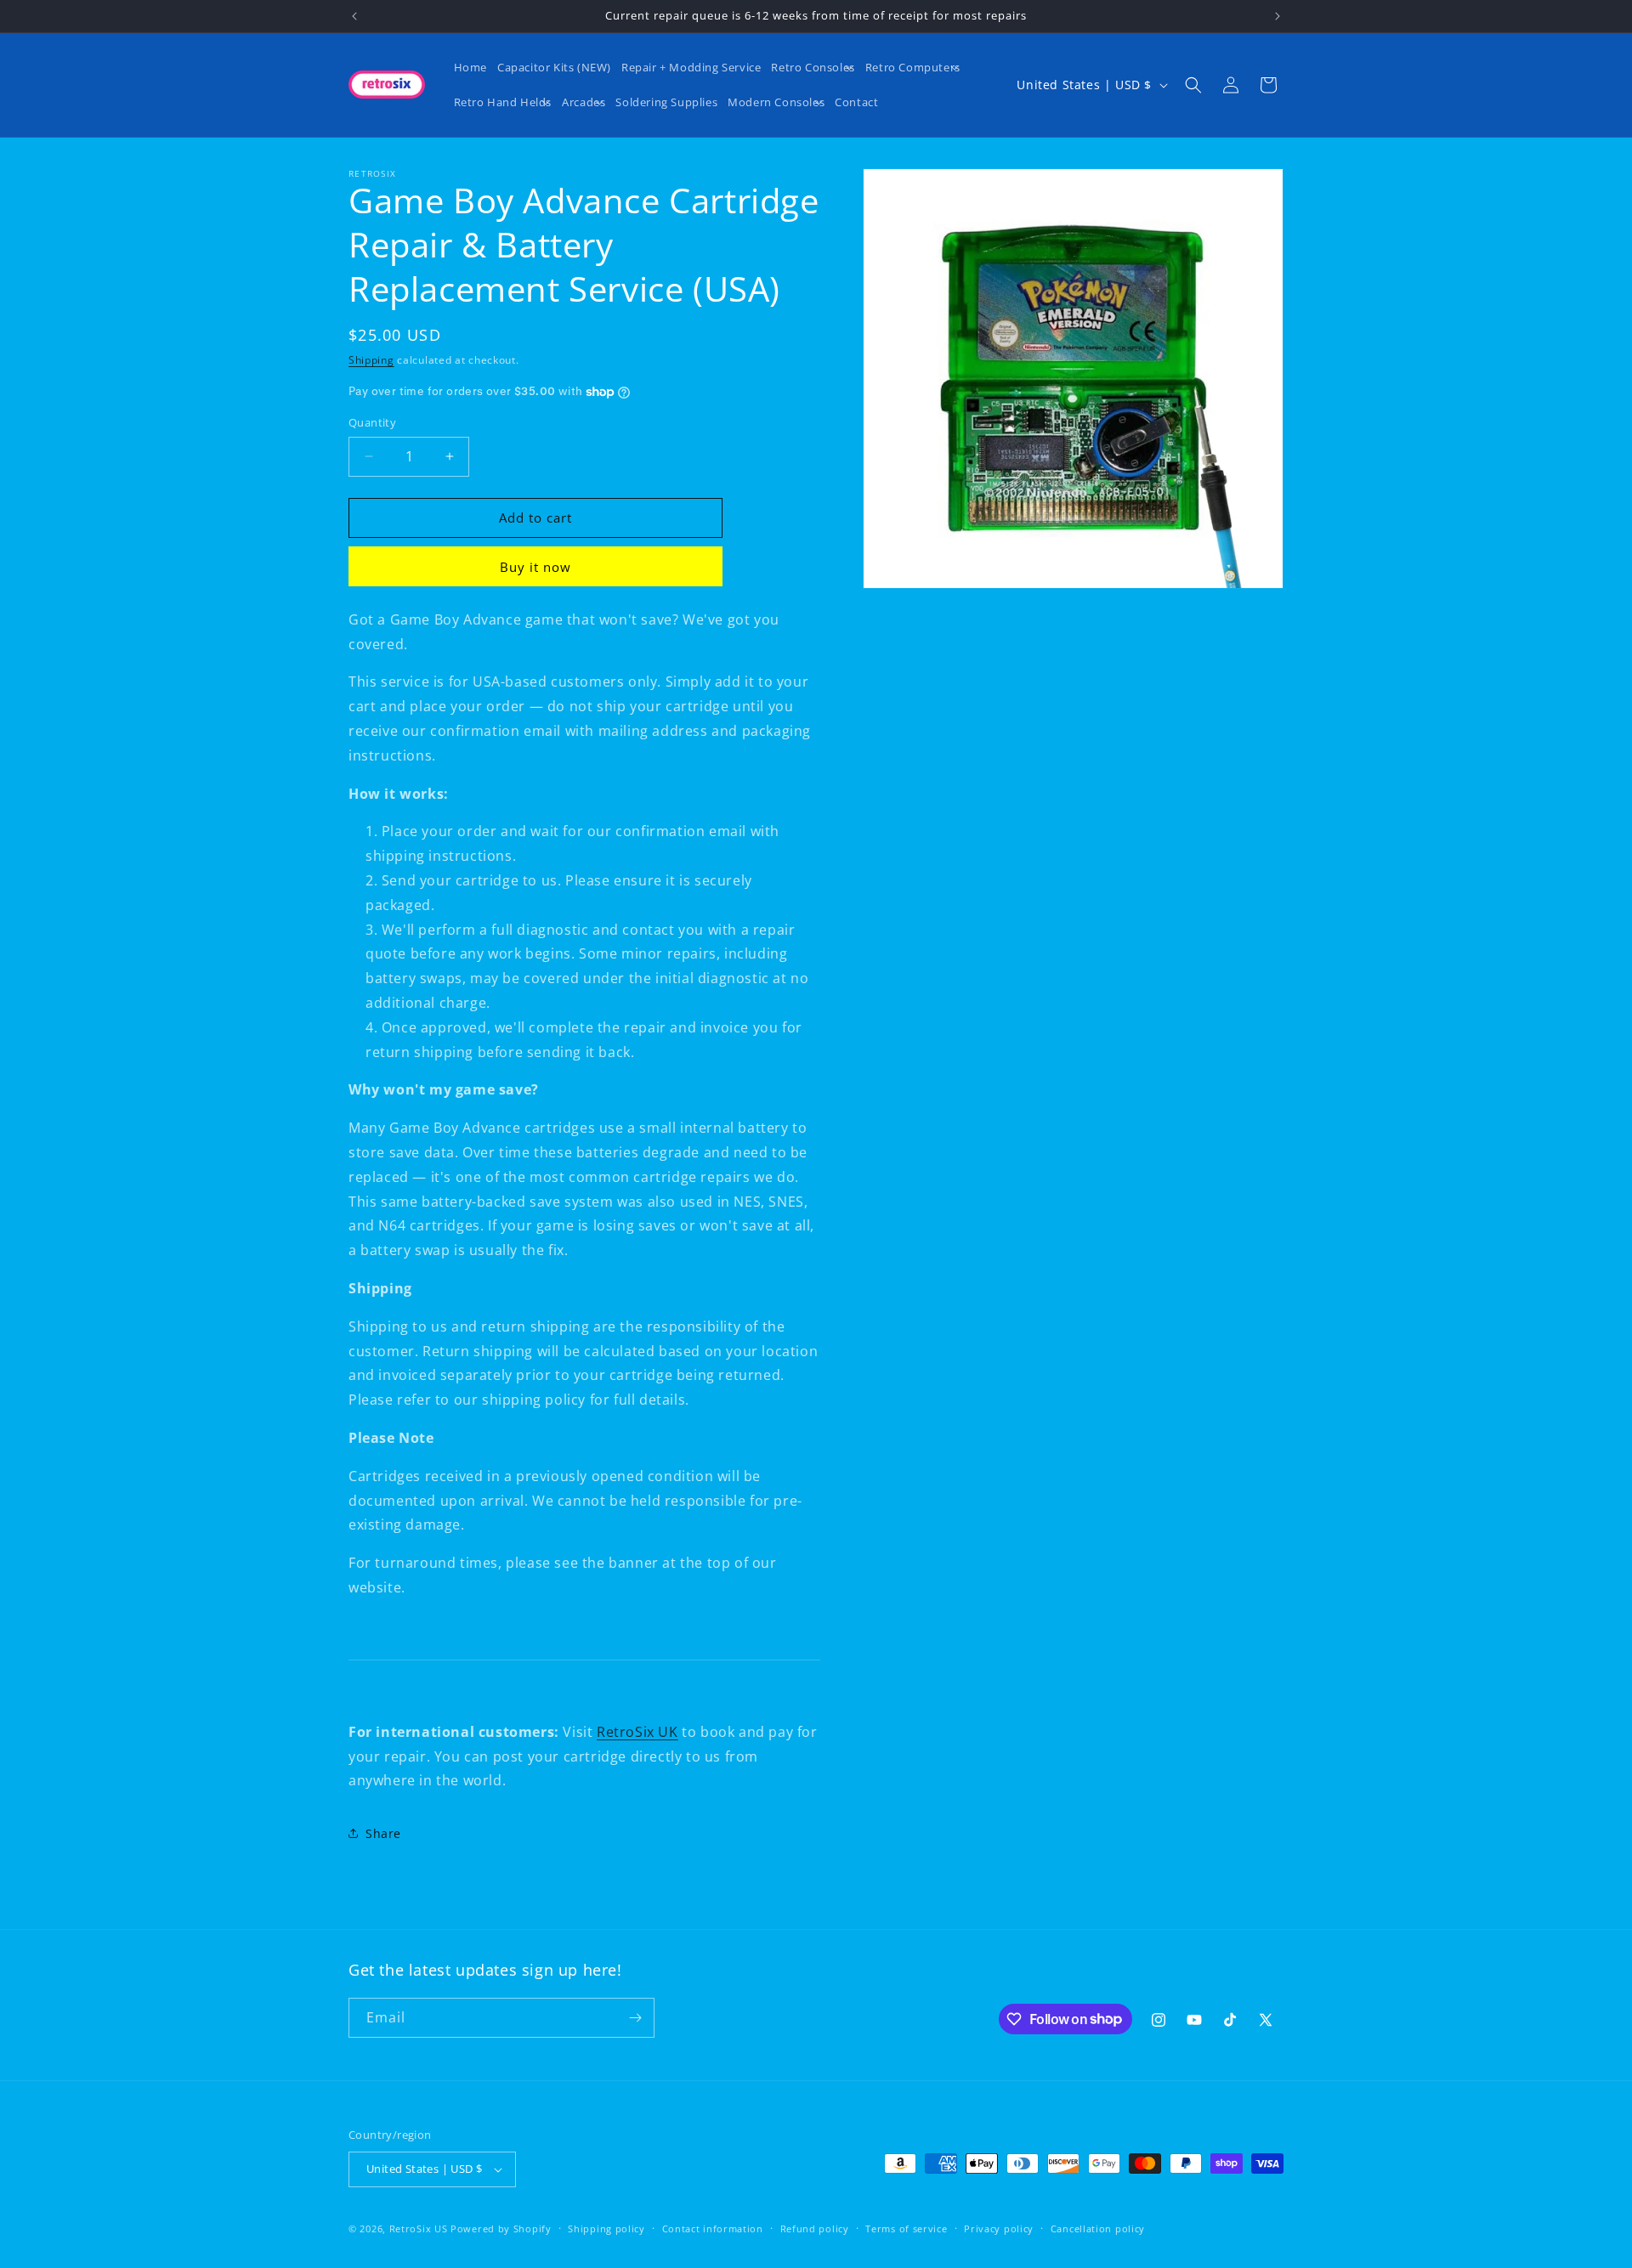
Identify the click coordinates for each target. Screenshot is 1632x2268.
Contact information (713, 2228)
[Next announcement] (1278, 16)
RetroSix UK (637, 1732)
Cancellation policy (1098, 2228)
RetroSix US (419, 2228)
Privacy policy (999, 2228)
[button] (813, 68)
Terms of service (906, 2228)
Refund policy (815, 2228)
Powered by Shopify (501, 2228)
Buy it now (535, 567)
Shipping (371, 360)
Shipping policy (606, 2228)
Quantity (372, 422)
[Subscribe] (635, 2018)
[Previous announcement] (354, 16)
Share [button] (383, 1833)
